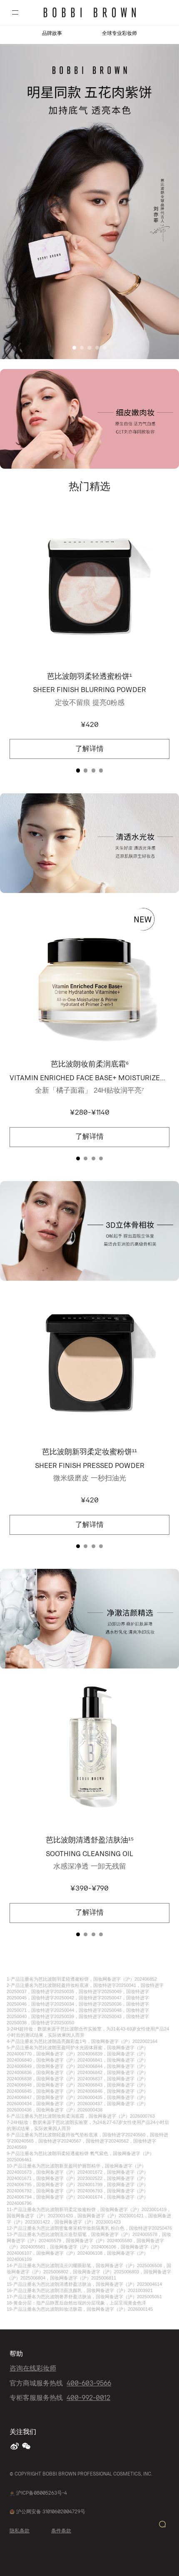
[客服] (162, 2524)
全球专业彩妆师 (119, 33)
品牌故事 (52, 33)
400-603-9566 (89, 2383)
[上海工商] (12, 2493)
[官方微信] (27, 2446)
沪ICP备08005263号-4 (42, 2493)
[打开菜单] (15, 13)
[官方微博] (15, 2446)
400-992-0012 (88, 2397)
